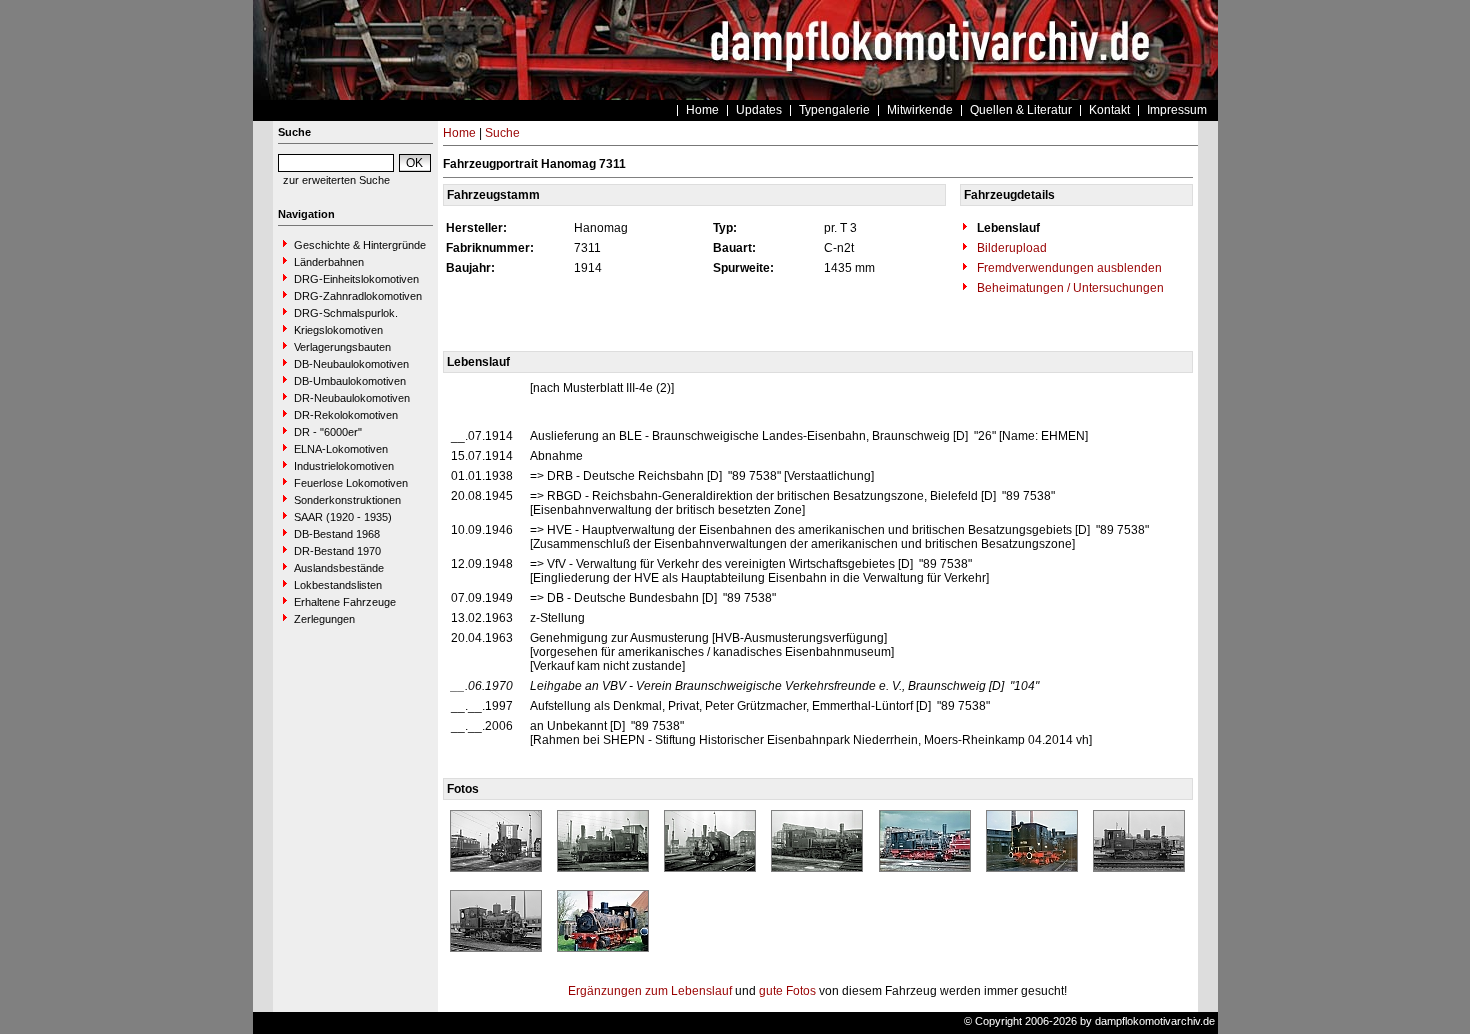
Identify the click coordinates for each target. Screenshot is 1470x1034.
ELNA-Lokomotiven (341, 449)
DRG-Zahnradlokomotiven (358, 296)
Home (702, 110)
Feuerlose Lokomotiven (351, 483)
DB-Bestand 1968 (337, 534)
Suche (502, 133)
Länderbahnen (329, 262)
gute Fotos (787, 991)
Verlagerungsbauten (342, 347)
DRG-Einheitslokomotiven (356, 279)
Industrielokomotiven (344, 466)
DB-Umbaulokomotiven (350, 381)
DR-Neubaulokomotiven (352, 398)
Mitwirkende (920, 110)
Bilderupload (1010, 248)
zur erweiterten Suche (336, 180)
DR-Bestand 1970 (337, 551)
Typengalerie (834, 110)
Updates (759, 110)
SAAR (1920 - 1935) (343, 517)
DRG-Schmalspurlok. (346, 313)
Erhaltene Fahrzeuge (345, 602)
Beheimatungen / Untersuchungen (1069, 288)
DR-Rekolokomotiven (346, 415)
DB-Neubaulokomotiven (351, 364)
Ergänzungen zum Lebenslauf (650, 991)
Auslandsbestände (339, 568)
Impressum (1177, 110)
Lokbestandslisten (338, 585)
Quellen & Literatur (1021, 110)
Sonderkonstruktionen (347, 500)
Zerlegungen (324, 619)
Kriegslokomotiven (338, 330)
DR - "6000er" (328, 432)
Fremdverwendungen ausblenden (1068, 268)
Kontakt (1109, 110)
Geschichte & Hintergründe (360, 245)
